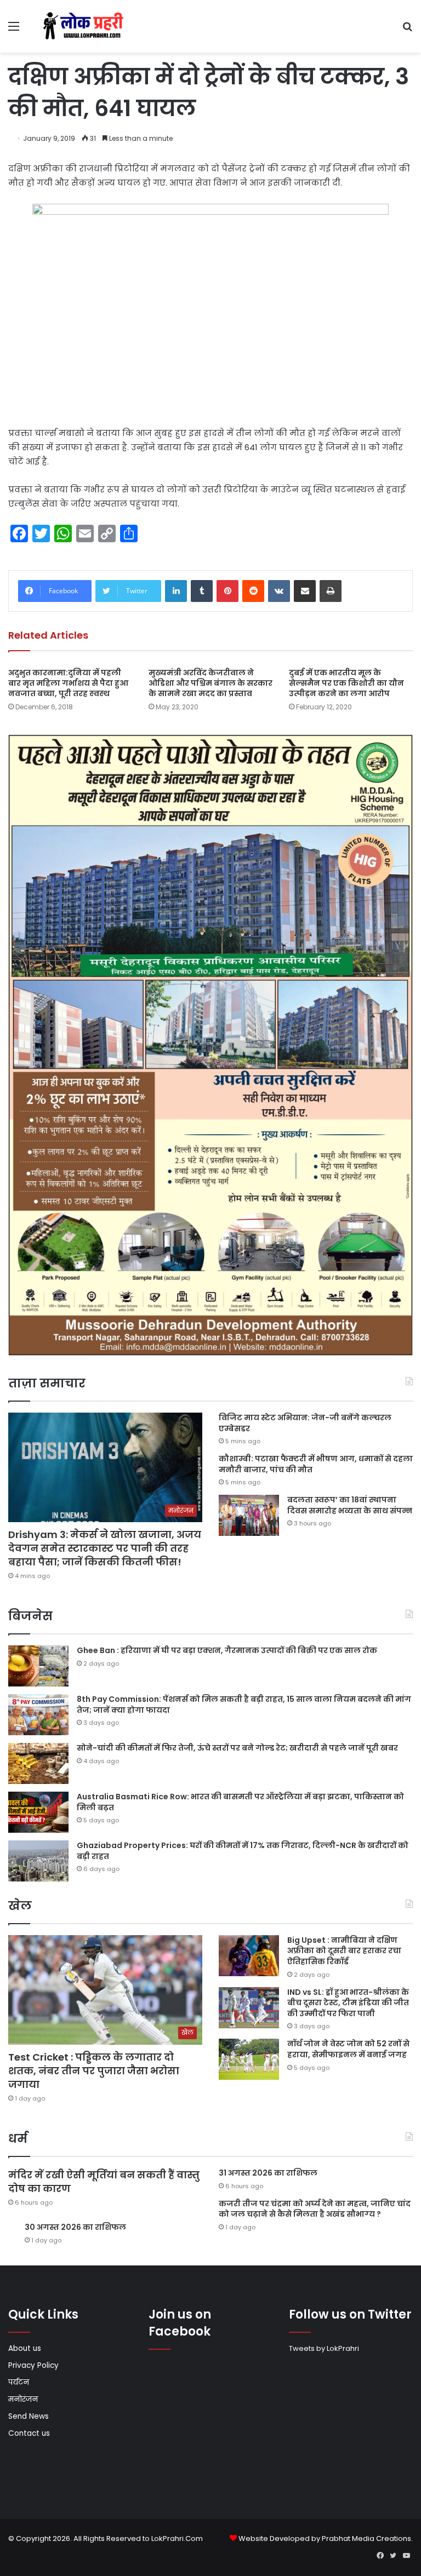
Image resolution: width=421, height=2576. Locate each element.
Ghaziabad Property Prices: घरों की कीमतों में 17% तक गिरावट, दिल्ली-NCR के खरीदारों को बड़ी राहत (243, 1851)
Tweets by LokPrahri (324, 2348)
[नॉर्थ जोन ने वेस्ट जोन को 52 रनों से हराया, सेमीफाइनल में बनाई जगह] (249, 2059)
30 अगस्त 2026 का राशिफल (75, 2227)
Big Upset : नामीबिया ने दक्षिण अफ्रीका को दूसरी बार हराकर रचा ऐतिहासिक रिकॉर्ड (344, 1951)
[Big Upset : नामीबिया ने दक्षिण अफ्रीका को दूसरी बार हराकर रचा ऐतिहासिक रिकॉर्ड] (249, 1956)
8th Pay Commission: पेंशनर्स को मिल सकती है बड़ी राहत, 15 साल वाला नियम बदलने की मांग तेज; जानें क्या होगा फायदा (244, 1705)
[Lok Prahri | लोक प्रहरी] (86, 26)
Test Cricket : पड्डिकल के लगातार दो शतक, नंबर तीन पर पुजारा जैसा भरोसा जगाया (94, 2071)
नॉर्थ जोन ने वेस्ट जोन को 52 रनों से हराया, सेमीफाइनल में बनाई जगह (348, 2049)
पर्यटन (19, 2382)
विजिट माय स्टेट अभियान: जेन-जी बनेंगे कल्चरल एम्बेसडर (305, 1423)
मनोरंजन (23, 2399)
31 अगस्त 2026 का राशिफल (268, 2173)
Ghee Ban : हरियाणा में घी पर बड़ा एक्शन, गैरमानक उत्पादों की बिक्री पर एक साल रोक (227, 1650)
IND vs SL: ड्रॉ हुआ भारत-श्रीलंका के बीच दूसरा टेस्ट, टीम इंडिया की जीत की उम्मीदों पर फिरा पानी (348, 2003)
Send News (29, 2416)
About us (25, 2348)
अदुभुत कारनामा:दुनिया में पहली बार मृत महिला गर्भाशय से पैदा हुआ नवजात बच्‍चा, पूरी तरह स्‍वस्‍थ (68, 683)
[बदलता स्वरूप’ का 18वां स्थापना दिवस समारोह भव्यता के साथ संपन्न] (249, 1515)
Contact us (29, 2433)
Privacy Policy (33, 2365)
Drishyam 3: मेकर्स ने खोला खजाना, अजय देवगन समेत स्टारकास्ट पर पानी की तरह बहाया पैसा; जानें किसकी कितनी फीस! (105, 1548)
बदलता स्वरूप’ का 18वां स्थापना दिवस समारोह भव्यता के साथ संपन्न (350, 1505)
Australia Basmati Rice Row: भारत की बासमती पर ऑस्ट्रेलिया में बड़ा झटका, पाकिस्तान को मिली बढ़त (240, 1802)
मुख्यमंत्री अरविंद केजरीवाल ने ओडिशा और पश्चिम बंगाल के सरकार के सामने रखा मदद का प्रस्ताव (210, 683)
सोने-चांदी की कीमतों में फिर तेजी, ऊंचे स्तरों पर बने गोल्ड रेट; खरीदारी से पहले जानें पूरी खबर (237, 1748)
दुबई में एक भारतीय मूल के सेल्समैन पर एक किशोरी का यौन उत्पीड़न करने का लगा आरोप (346, 683)
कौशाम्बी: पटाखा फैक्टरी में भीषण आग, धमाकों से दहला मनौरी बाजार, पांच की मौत (316, 1464)
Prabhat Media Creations (366, 2538)
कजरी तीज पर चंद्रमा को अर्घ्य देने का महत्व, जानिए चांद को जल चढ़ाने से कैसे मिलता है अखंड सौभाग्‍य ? (315, 2209)
